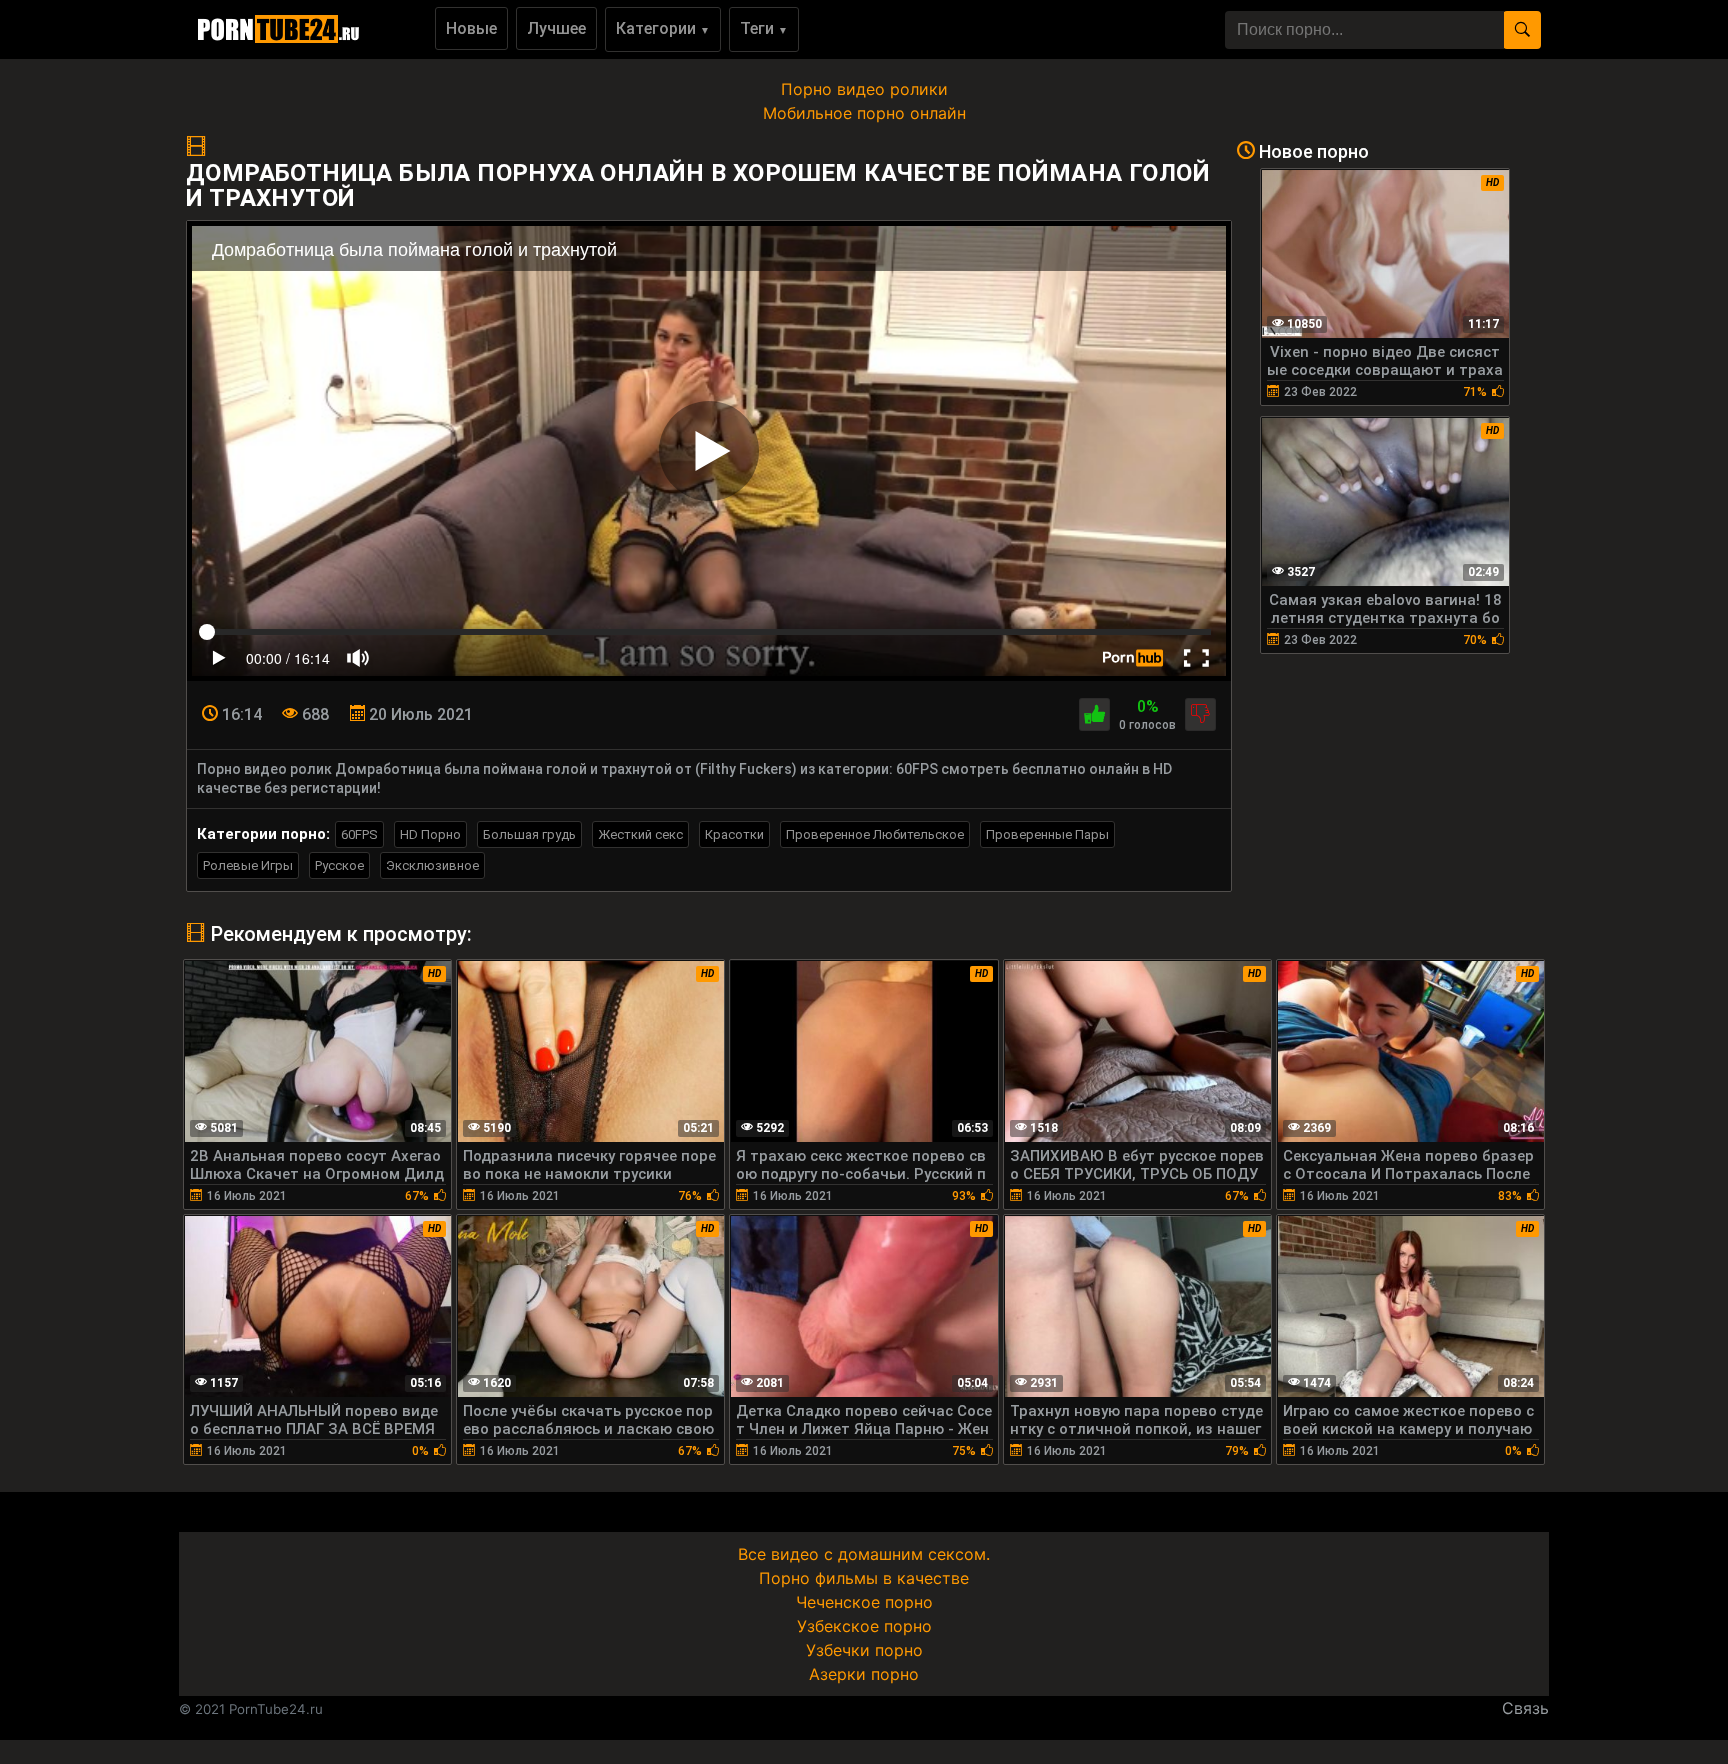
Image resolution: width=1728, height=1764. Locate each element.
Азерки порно (864, 1674)
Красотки (734, 834)
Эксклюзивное (432, 865)
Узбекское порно (864, 1626)
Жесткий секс (640, 834)
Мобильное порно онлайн (864, 113)
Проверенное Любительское (875, 834)
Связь (1525, 1708)
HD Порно (430, 834)
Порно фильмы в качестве (864, 1578)
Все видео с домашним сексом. (864, 1554)
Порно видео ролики (864, 89)
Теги (764, 28)
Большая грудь (529, 834)
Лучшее (556, 28)
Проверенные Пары (1047, 834)
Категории (663, 28)
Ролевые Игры (248, 865)
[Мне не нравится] (1200, 714)
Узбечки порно (864, 1650)
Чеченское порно (864, 1602)
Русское (339, 865)
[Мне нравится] (1094, 714)
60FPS (359, 834)
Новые (471, 28)
